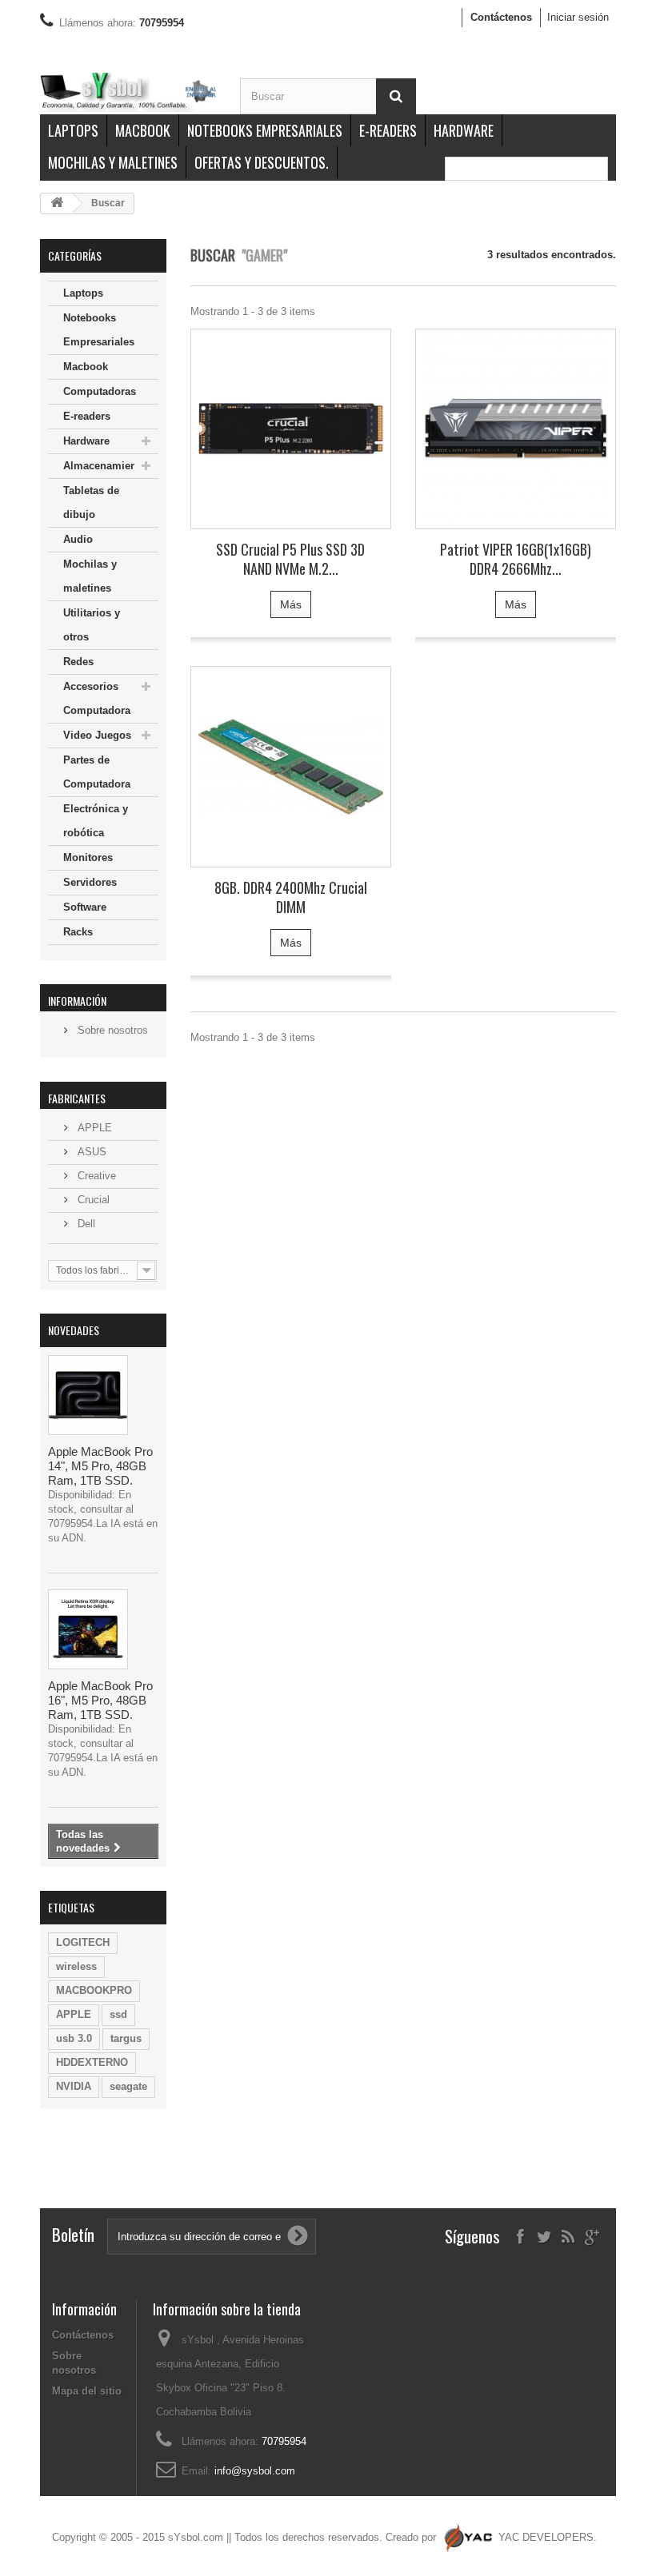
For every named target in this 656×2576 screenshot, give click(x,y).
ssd (118, 2014)
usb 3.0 (74, 2038)
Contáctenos (501, 17)
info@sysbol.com (255, 2471)
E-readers (388, 130)
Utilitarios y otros (92, 625)
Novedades (74, 1330)
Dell (85, 1224)
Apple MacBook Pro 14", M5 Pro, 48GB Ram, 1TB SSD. (100, 1466)
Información (77, 1001)
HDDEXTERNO (92, 2062)
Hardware (464, 130)
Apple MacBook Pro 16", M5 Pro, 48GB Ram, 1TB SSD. (100, 1700)
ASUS (90, 1152)
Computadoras (100, 391)
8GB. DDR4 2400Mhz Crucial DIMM (291, 897)
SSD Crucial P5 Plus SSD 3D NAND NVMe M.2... (290, 559)
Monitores (88, 857)
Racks (78, 932)
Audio (78, 539)
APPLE (93, 1128)
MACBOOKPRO (94, 1990)
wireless (76, 1966)
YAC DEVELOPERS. (548, 2537)
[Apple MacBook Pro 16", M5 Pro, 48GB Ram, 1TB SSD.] (88, 1629)
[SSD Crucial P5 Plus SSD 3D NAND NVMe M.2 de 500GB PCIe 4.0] (291, 429)
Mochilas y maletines (113, 162)
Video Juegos (97, 735)
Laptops (73, 130)
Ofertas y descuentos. (262, 162)
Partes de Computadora (97, 772)
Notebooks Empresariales (265, 130)
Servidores (90, 882)
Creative (95, 1176)
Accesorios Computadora (97, 698)
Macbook (143, 130)
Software (85, 907)
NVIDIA (74, 2086)
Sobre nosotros (111, 1030)
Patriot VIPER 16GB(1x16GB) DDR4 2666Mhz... (516, 559)
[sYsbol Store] (128, 91)
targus (126, 2038)
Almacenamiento (105, 466)
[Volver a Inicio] (57, 203)
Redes (78, 662)
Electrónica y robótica (96, 821)
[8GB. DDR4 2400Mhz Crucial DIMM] (291, 766)
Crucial (92, 1200)
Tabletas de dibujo (91, 502)
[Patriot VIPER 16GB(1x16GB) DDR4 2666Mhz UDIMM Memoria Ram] (516, 429)
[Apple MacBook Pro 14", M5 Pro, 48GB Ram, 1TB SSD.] (88, 1395)
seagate (128, 2086)
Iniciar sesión (578, 17)
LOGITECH (83, 1942)
